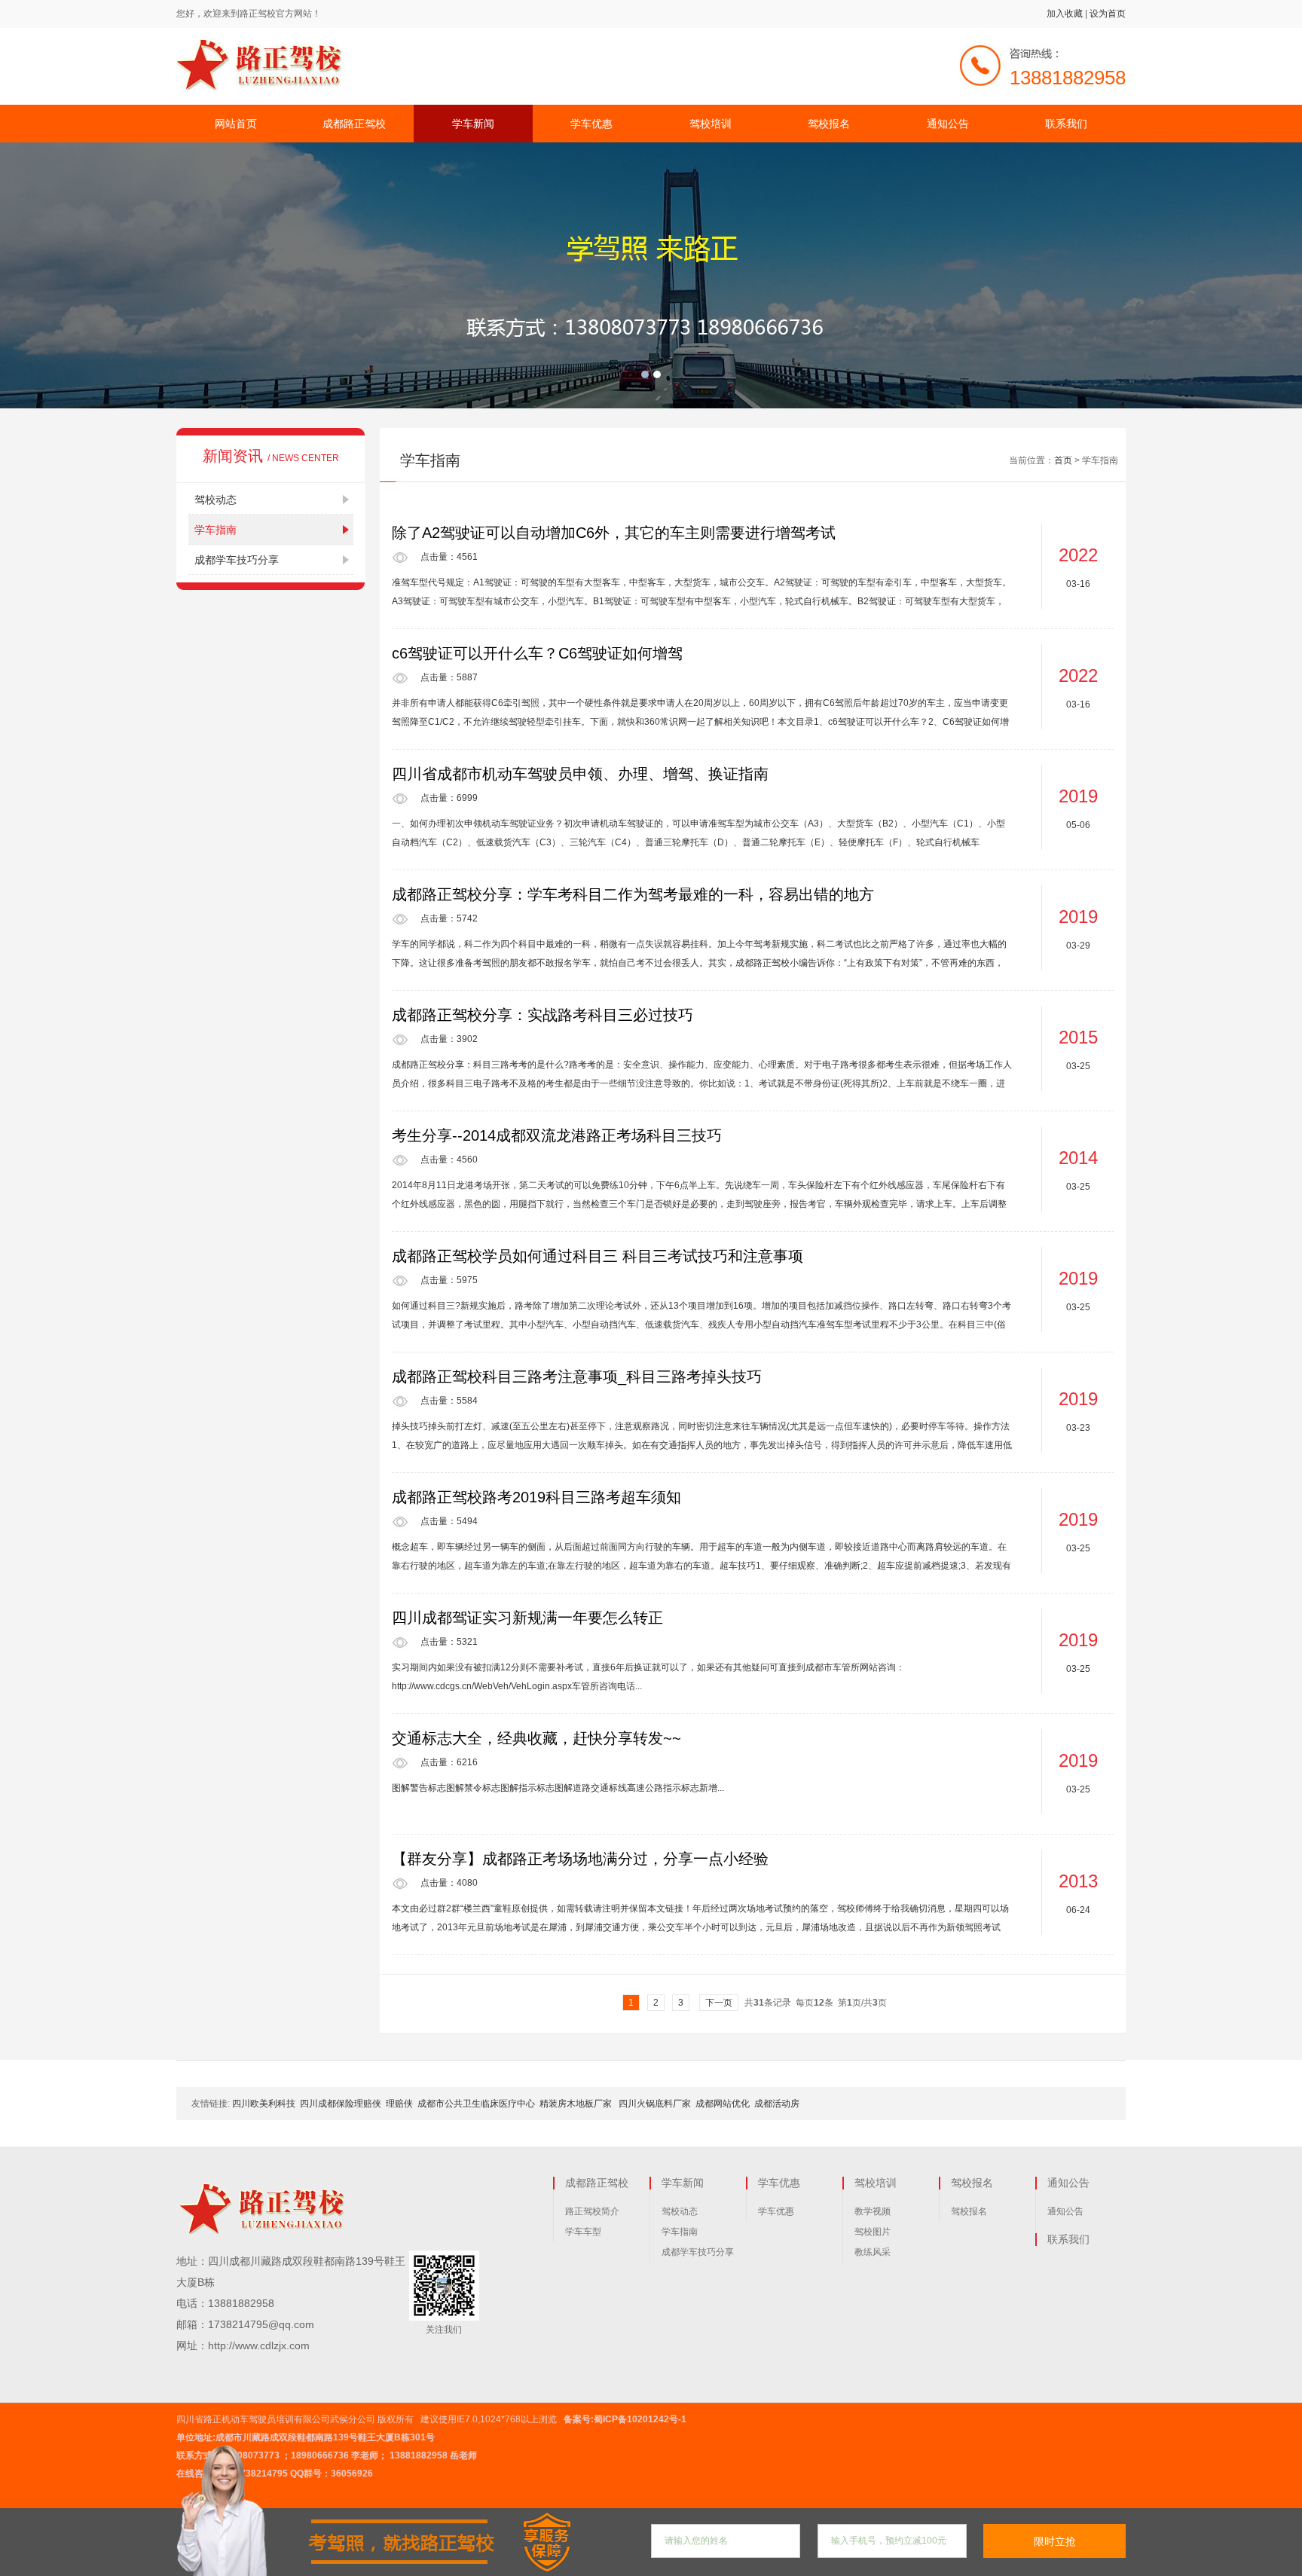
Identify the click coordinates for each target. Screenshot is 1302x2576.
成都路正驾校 (354, 124)
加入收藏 (1065, 14)
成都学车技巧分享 (237, 560)
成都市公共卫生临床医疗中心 (476, 2104)
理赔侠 (399, 2104)
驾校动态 (215, 500)
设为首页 (1108, 14)
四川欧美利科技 (264, 2104)
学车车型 (583, 2232)
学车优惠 (591, 124)
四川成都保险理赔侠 (341, 2104)
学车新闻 (473, 124)
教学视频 (873, 2211)
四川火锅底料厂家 (655, 2104)
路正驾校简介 (592, 2211)
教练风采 (873, 2252)
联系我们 (1066, 124)
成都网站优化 (723, 2104)
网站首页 (236, 124)
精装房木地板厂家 (577, 2104)
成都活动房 (777, 2104)
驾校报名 (829, 124)
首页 (1063, 460)
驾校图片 (873, 2232)
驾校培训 (711, 124)
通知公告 (948, 124)
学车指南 (215, 530)
